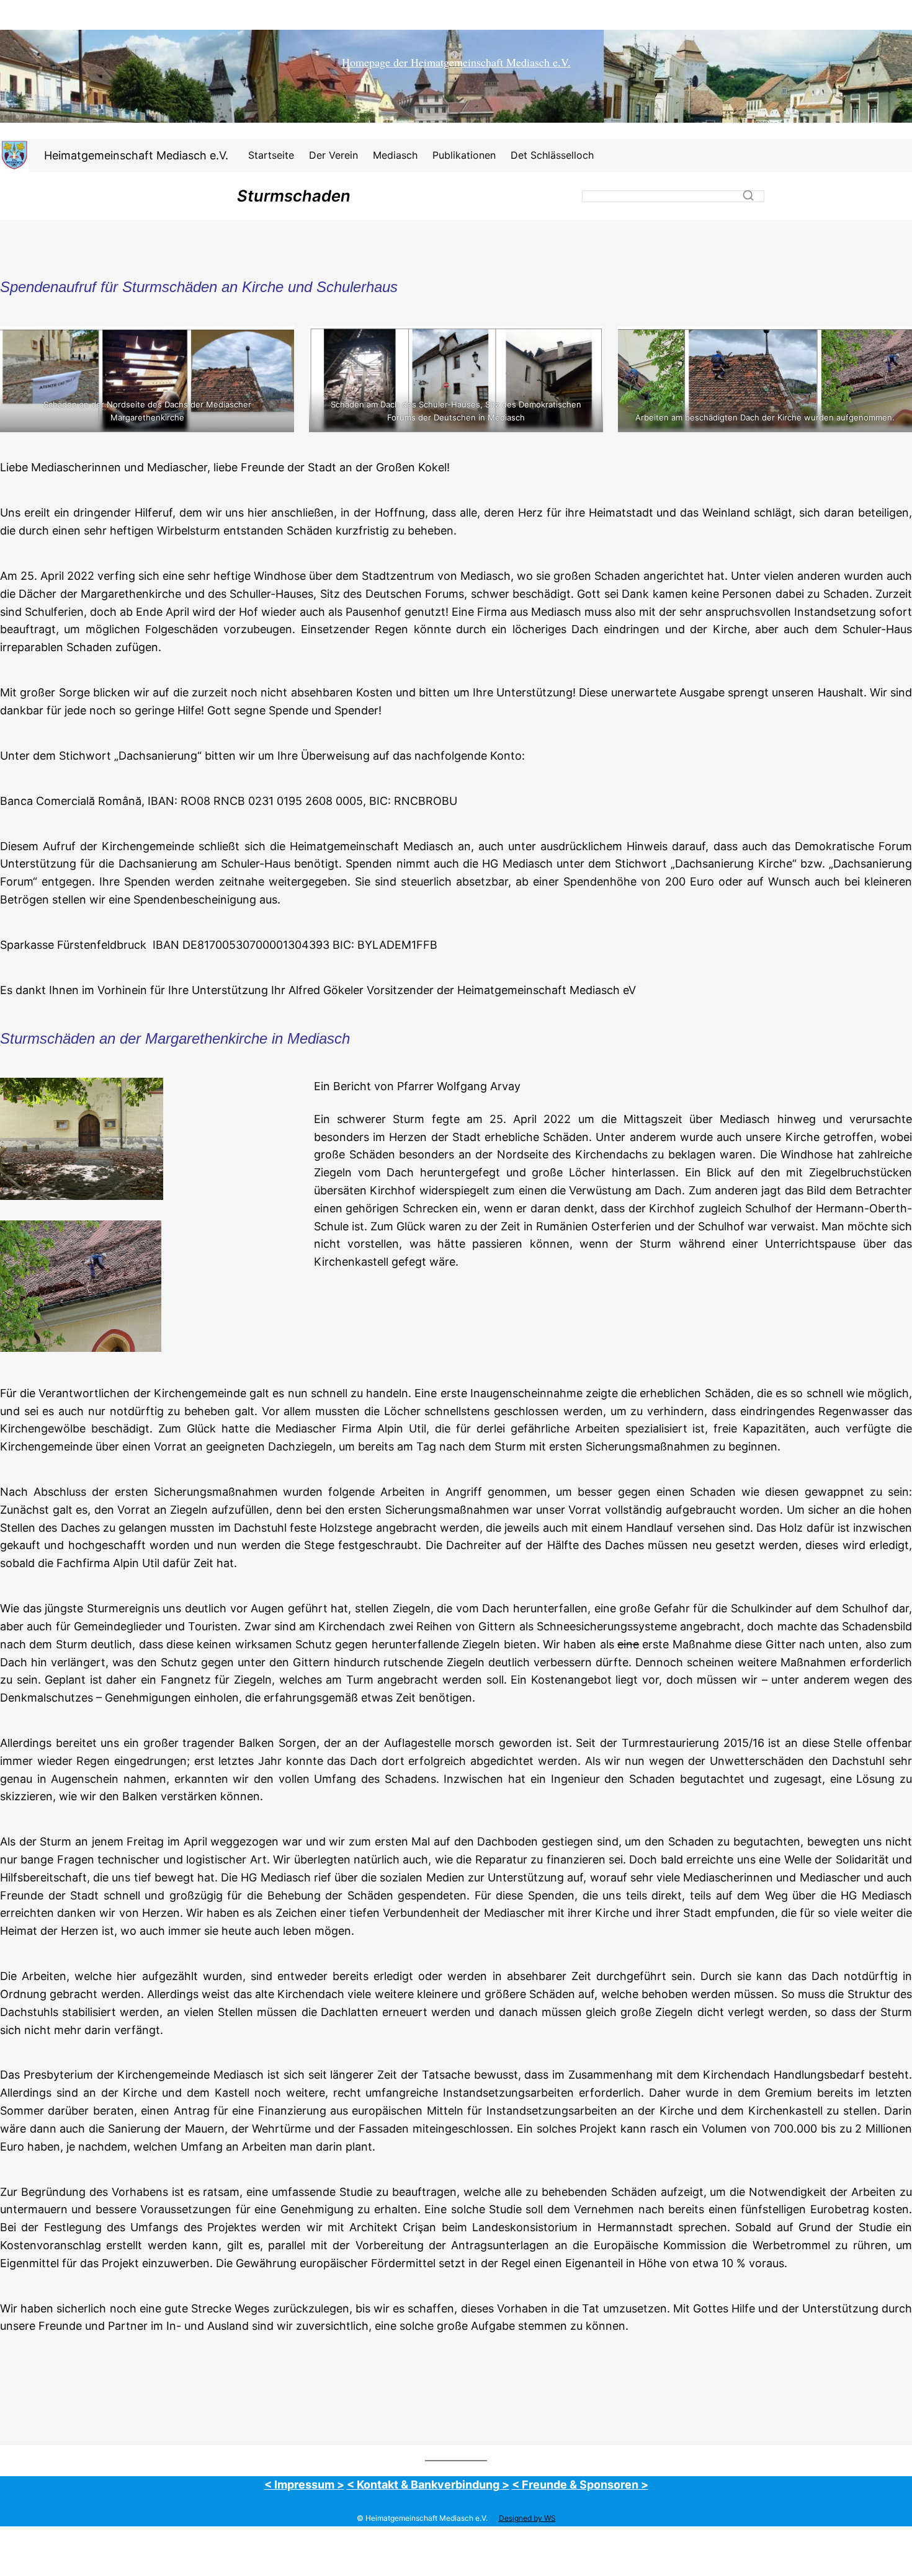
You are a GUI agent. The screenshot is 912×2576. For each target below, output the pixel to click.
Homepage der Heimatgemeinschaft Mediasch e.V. (456, 62)
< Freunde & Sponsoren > (580, 2485)
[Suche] (748, 195)
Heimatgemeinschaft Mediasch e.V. (136, 155)
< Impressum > (304, 2485)
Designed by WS (527, 2518)
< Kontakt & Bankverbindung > (428, 2485)
